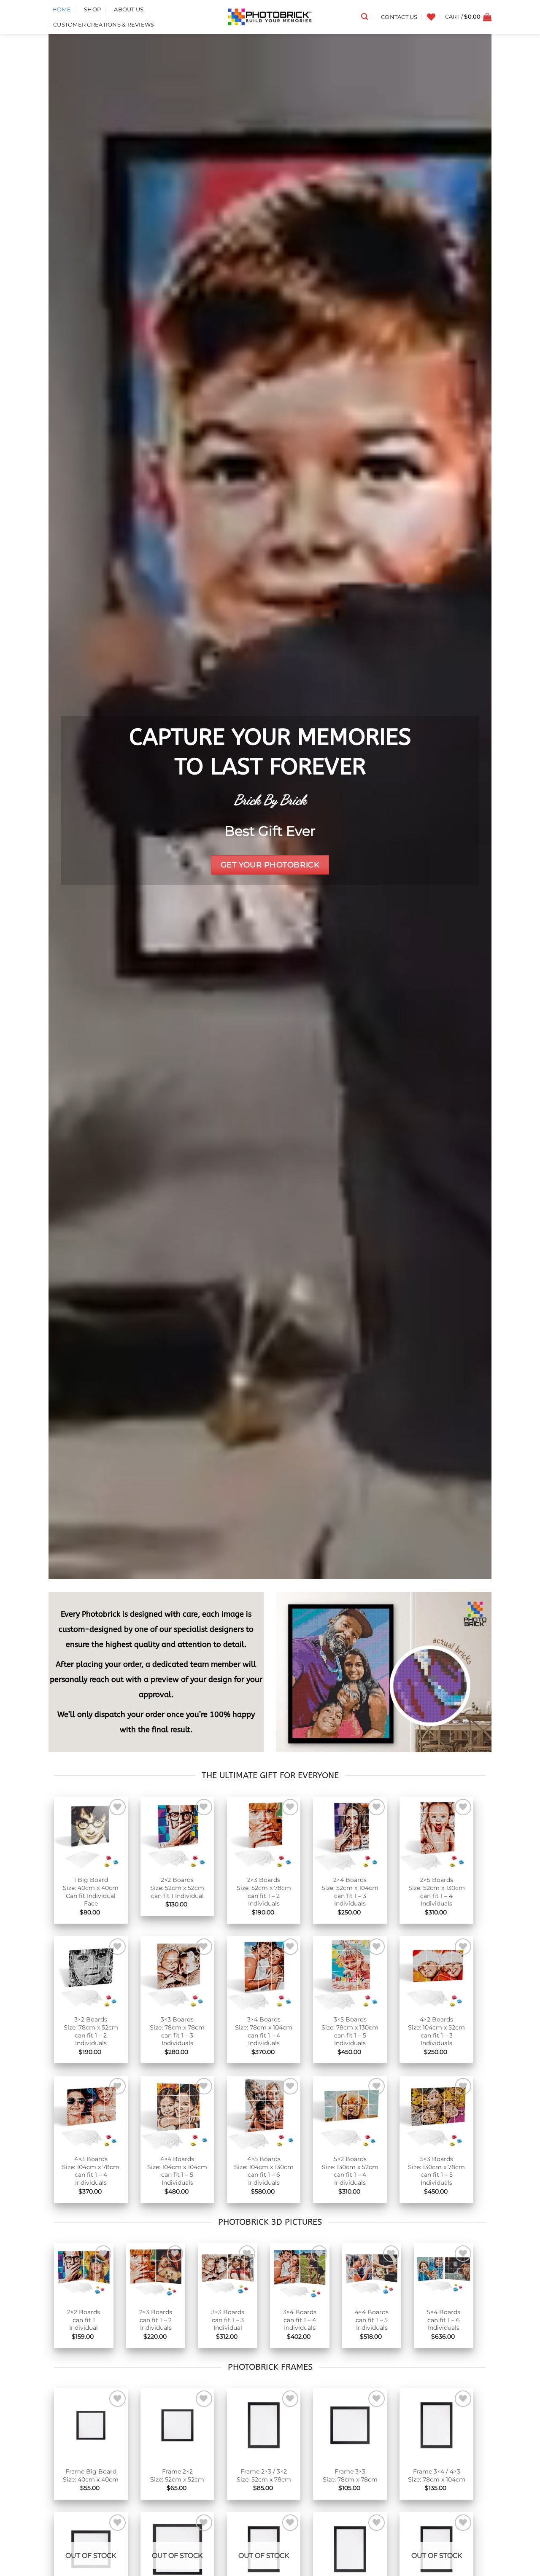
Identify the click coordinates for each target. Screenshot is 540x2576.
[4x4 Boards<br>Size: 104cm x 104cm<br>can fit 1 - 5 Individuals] (177, 2113)
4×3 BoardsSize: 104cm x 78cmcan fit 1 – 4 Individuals (91, 2171)
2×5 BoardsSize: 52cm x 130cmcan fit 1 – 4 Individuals (437, 1892)
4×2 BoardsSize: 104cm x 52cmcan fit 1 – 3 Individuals (436, 2031)
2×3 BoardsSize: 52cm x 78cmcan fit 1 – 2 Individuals (264, 1892)
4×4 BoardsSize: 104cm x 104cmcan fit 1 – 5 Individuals (177, 2171)
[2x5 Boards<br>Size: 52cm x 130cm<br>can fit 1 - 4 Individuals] (436, 1834)
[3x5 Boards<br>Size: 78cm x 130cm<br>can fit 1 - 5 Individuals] (350, 1973)
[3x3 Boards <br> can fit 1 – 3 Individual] (228, 2273)
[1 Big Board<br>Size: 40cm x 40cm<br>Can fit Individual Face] (91, 1834)
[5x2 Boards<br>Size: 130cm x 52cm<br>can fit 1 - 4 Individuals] (350, 2113)
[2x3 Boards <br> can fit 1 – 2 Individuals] (156, 2273)
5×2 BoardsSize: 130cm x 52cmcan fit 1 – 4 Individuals (350, 2171)
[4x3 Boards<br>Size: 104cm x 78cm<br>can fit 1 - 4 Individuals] (91, 2113)
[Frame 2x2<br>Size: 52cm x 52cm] (177, 2425)
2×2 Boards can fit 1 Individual (84, 2320)
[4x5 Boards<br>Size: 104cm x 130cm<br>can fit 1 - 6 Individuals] (264, 2113)
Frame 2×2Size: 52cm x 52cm (177, 2475)
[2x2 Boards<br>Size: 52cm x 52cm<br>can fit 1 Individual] (177, 1834)
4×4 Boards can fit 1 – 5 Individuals (372, 2320)
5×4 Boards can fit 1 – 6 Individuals (444, 2320)
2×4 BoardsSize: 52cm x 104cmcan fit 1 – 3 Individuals (350, 1892)
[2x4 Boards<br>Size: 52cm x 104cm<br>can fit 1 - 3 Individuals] (350, 1834)
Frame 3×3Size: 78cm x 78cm (350, 2475)
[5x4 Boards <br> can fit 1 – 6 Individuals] (444, 2273)
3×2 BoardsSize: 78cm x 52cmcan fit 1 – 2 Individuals (91, 2031)
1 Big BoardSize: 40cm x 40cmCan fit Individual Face (91, 1892)
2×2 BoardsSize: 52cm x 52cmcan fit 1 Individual (177, 1888)
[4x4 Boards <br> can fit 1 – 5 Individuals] (372, 2273)
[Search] (364, 17)
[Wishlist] (431, 17)
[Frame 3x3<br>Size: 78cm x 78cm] (350, 2425)
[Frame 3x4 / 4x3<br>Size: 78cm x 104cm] (436, 2425)
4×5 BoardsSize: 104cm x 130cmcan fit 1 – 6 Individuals (264, 2171)
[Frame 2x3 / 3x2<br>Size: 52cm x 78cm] (264, 2425)
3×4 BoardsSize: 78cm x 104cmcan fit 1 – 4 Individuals (264, 2031)
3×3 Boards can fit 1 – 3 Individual (228, 2320)
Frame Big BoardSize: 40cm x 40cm (91, 2475)
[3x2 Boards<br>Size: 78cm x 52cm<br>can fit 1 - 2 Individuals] (91, 1973)
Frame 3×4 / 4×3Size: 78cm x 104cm (437, 2475)
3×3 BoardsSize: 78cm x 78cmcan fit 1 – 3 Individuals (177, 2031)
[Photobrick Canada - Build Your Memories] (270, 17)
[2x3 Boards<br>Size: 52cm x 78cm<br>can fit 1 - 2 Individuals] (264, 1834)
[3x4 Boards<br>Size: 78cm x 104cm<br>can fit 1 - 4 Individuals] (264, 1973)
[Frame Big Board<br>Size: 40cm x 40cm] (91, 2425)
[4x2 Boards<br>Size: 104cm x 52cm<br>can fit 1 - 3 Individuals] (436, 1973)
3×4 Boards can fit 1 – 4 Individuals (300, 2320)
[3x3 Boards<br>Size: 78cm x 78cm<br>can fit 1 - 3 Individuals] (177, 1973)
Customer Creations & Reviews (104, 25)
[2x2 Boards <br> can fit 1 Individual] (84, 2273)
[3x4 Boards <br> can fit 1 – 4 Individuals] (300, 2273)
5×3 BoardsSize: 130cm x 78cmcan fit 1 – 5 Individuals (436, 2171)
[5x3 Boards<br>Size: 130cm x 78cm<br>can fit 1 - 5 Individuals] (436, 2113)
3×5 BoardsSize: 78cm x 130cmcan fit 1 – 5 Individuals (350, 2031)
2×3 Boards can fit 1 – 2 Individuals (156, 2320)
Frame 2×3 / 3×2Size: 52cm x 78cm (264, 2475)
